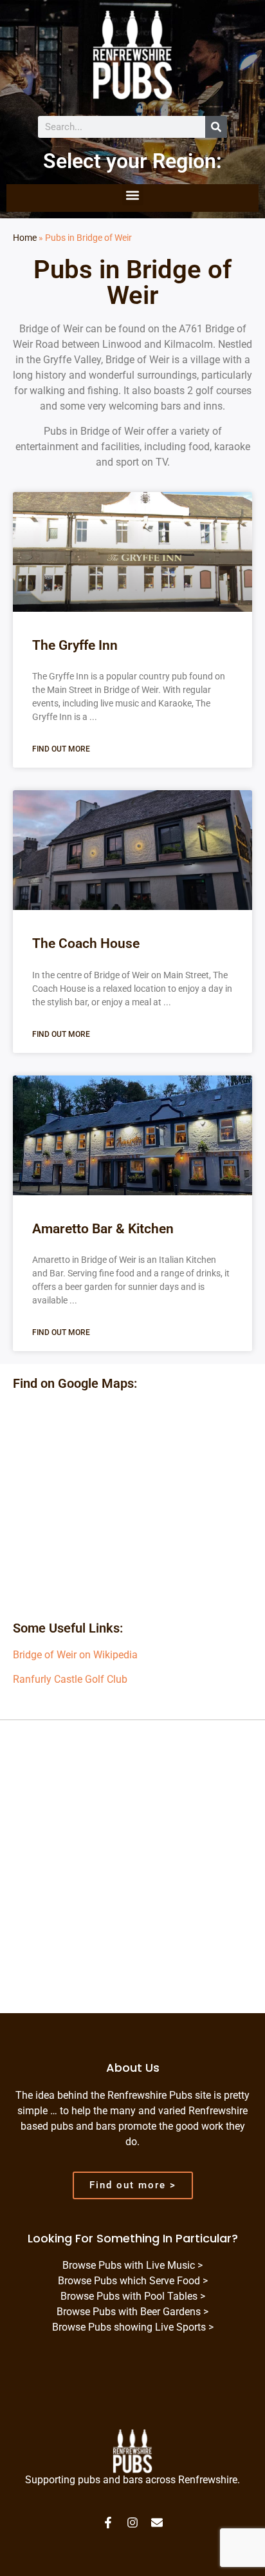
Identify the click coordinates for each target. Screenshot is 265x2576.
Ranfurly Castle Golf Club (70, 1679)
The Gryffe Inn (75, 645)
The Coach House (86, 943)
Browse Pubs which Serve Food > (133, 2281)
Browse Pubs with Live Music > (132, 2265)
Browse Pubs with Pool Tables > (133, 2296)
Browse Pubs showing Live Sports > (133, 2327)
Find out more (61, 749)
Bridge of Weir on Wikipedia (75, 1655)
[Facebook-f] (108, 2523)
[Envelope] (157, 2523)
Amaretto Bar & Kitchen (103, 1229)
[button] (133, 195)
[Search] (216, 127)
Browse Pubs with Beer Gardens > (132, 2312)
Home (25, 238)
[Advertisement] (132, 1875)
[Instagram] (132, 2523)
